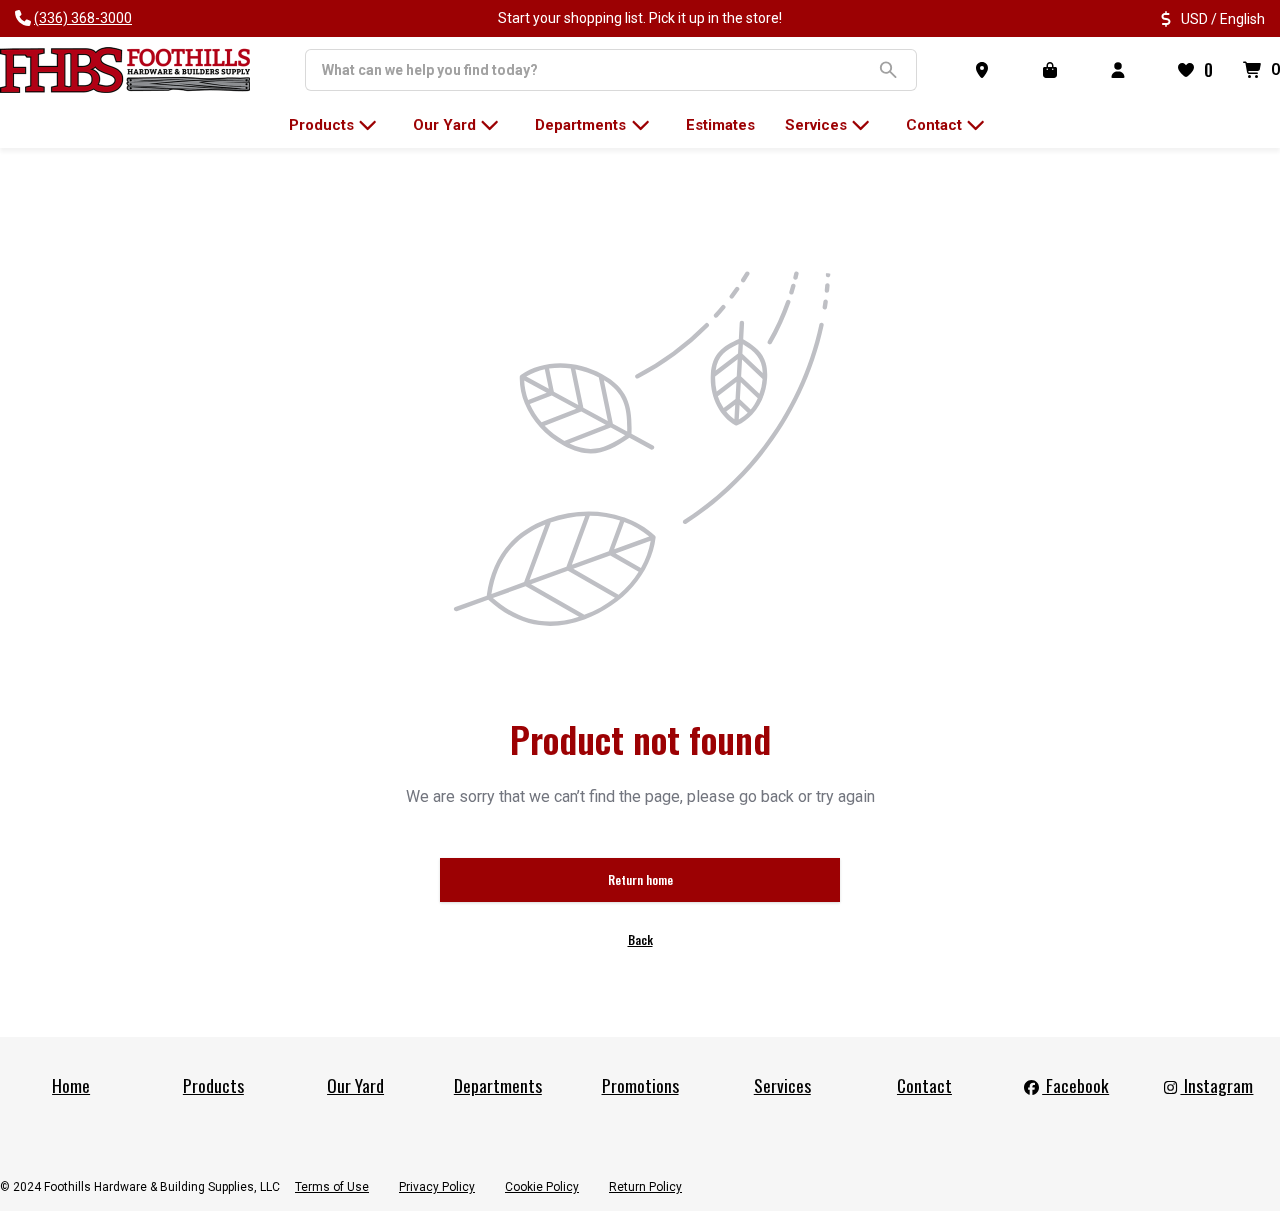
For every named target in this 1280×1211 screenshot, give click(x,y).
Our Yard (355, 1085)
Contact (924, 1085)
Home (71, 1085)
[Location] (986, 70)
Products (213, 1085)
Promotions (640, 1085)
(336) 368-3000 (83, 18)
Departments (498, 1085)
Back (640, 939)
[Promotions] (1054, 70)
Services (782, 1085)
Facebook (1075, 1085)
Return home (640, 879)
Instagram (1216, 1085)
